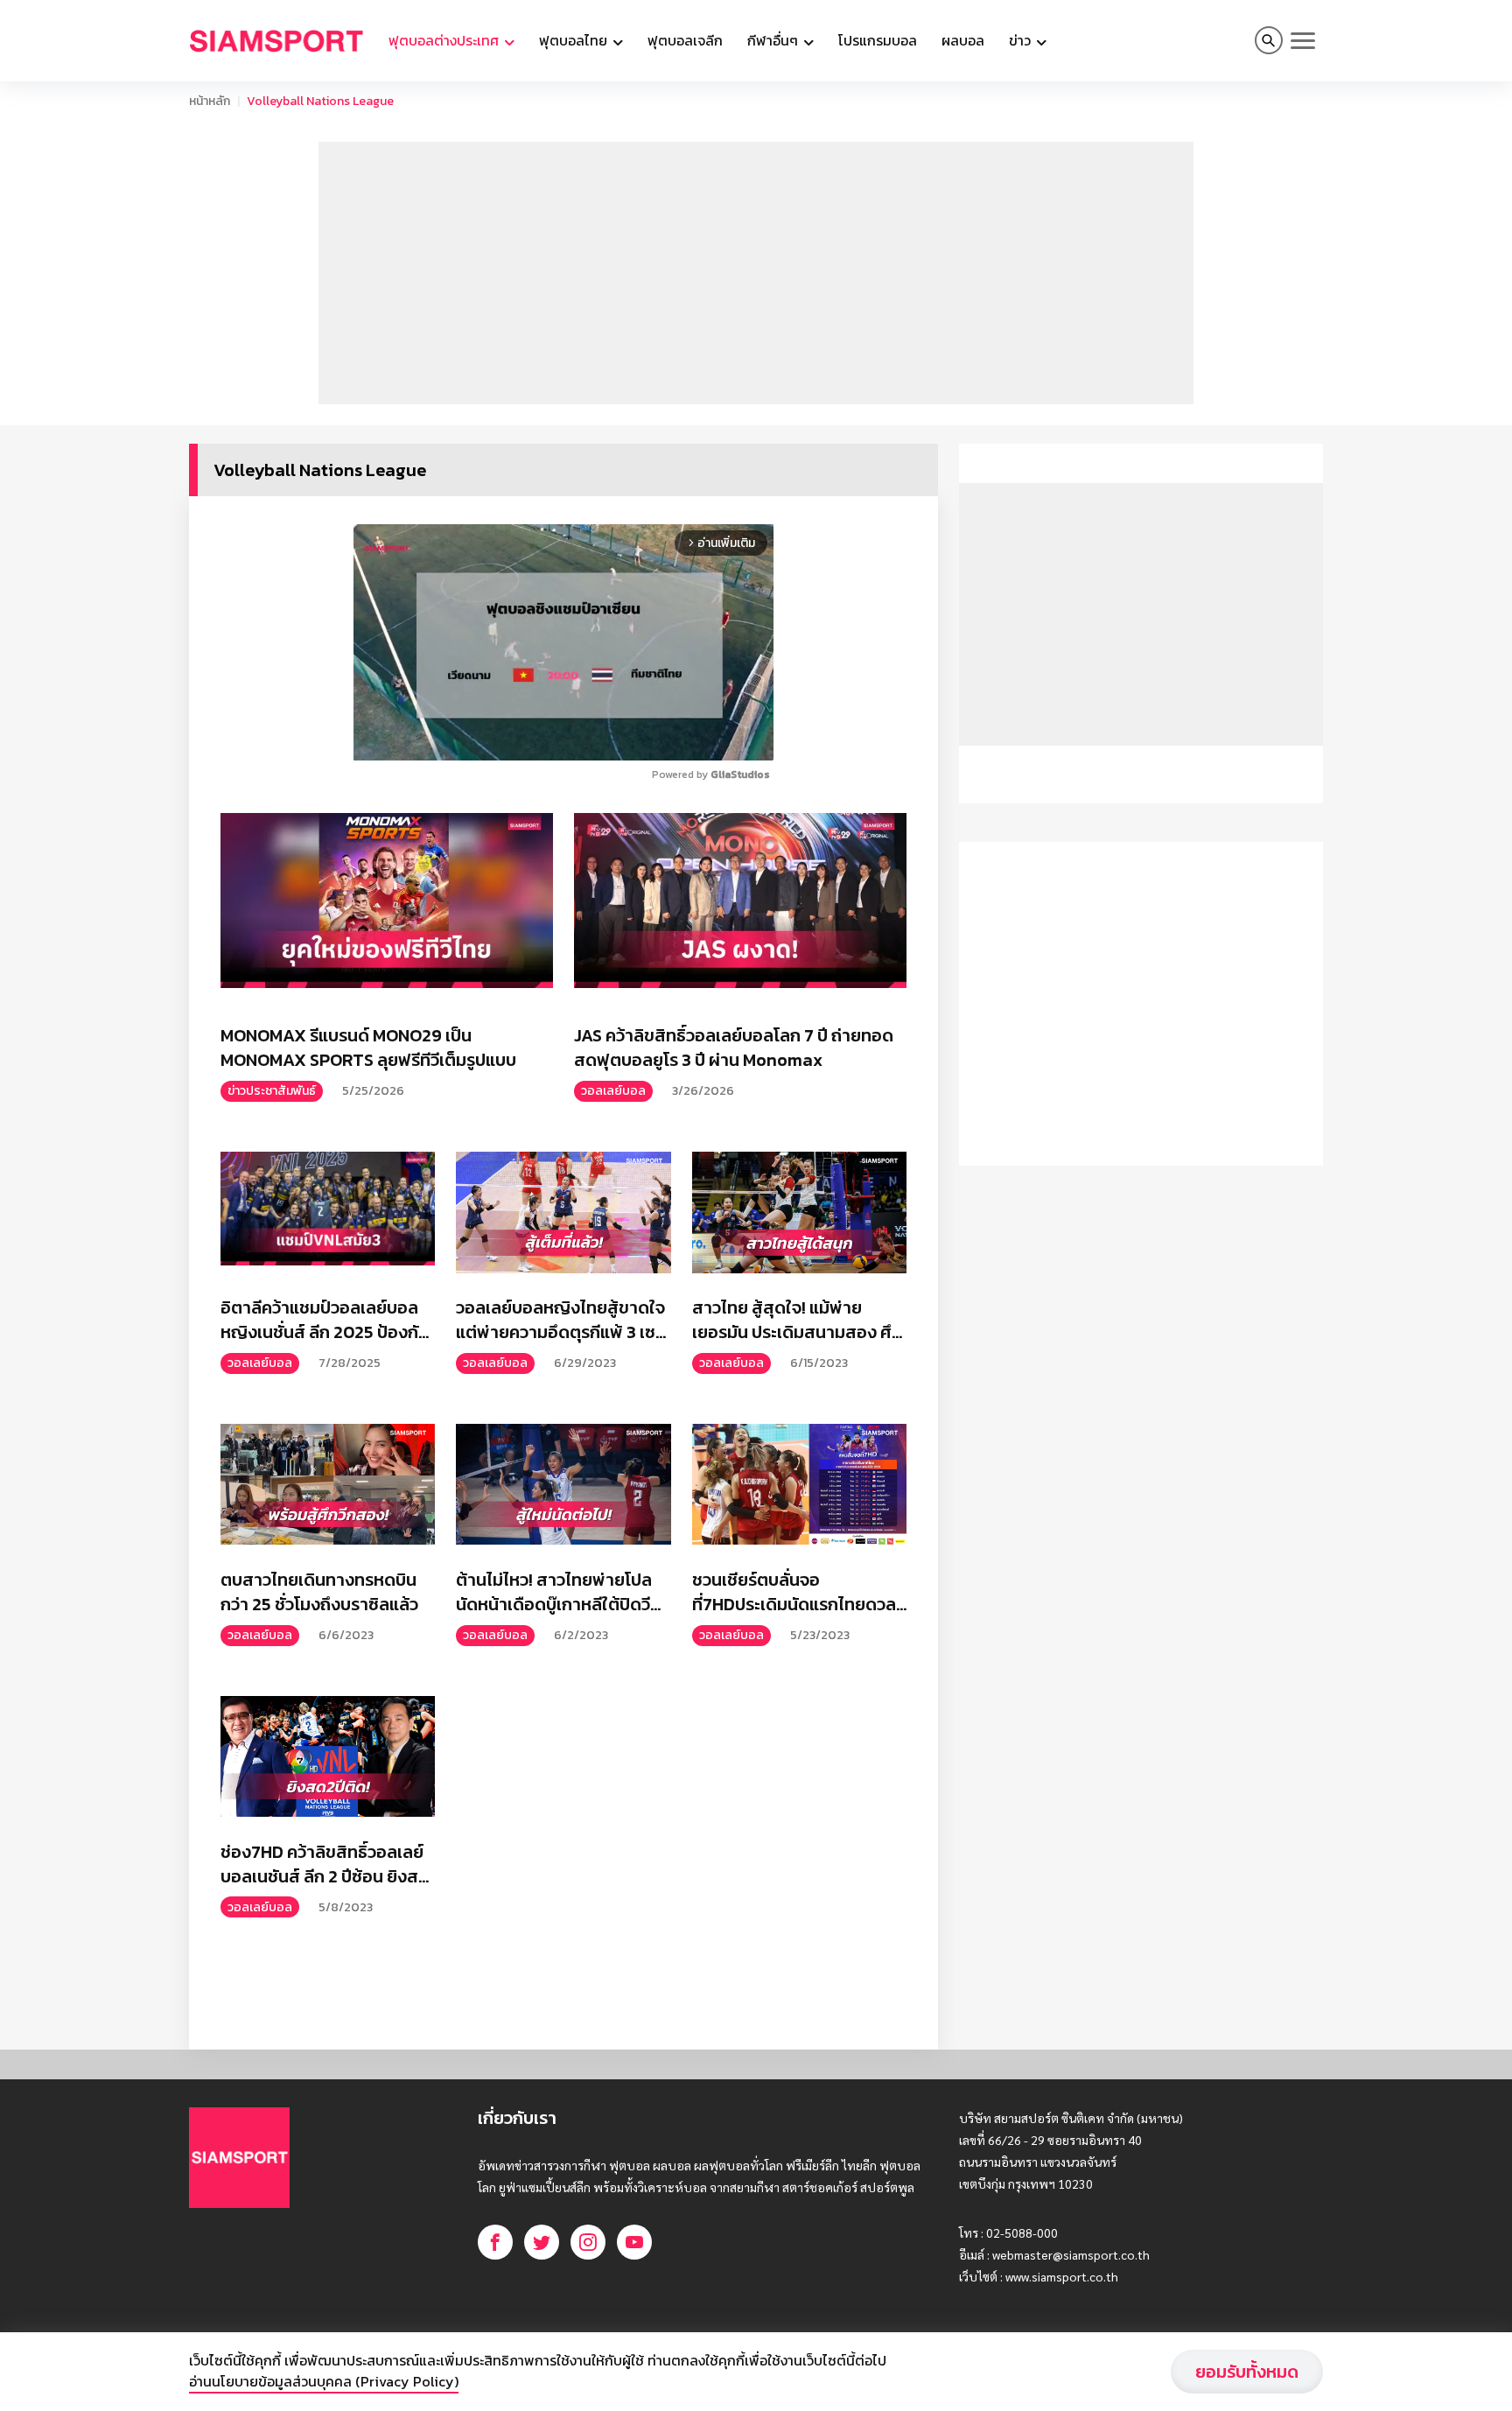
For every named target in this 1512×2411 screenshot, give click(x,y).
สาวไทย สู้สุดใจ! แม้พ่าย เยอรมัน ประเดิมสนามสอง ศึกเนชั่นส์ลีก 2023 (797, 1320)
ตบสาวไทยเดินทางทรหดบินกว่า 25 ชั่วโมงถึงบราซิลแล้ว (319, 1592)
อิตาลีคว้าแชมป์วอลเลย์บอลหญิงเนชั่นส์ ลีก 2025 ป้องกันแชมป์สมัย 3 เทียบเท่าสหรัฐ (325, 1320)
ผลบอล (963, 40)
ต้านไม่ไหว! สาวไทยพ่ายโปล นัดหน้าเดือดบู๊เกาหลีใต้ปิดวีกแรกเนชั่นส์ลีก (558, 1592)
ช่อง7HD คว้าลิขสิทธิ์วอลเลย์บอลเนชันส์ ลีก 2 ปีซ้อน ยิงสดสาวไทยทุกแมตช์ (325, 1864)
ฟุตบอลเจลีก (685, 40)
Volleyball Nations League (320, 101)
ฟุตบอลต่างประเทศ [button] (445, 40)
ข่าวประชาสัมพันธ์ (272, 1091)
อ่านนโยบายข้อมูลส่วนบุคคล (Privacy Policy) (324, 2381)
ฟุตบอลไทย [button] (575, 40)
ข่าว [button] (1022, 40)
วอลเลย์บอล (613, 1091)
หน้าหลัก (210, 101)
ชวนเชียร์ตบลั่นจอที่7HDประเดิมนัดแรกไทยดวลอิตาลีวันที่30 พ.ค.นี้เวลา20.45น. (794, 1592)
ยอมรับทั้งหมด (1247, 2372)
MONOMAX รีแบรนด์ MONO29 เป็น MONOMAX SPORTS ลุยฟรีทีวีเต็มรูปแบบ (368, 1048)
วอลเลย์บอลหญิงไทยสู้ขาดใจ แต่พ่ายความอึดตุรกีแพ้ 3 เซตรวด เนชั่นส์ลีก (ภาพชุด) (561, 1320)
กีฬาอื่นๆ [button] (774, 40)
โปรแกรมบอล (878, 40)
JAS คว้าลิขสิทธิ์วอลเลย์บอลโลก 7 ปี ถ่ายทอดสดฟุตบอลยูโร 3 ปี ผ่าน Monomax (734, 1048)
